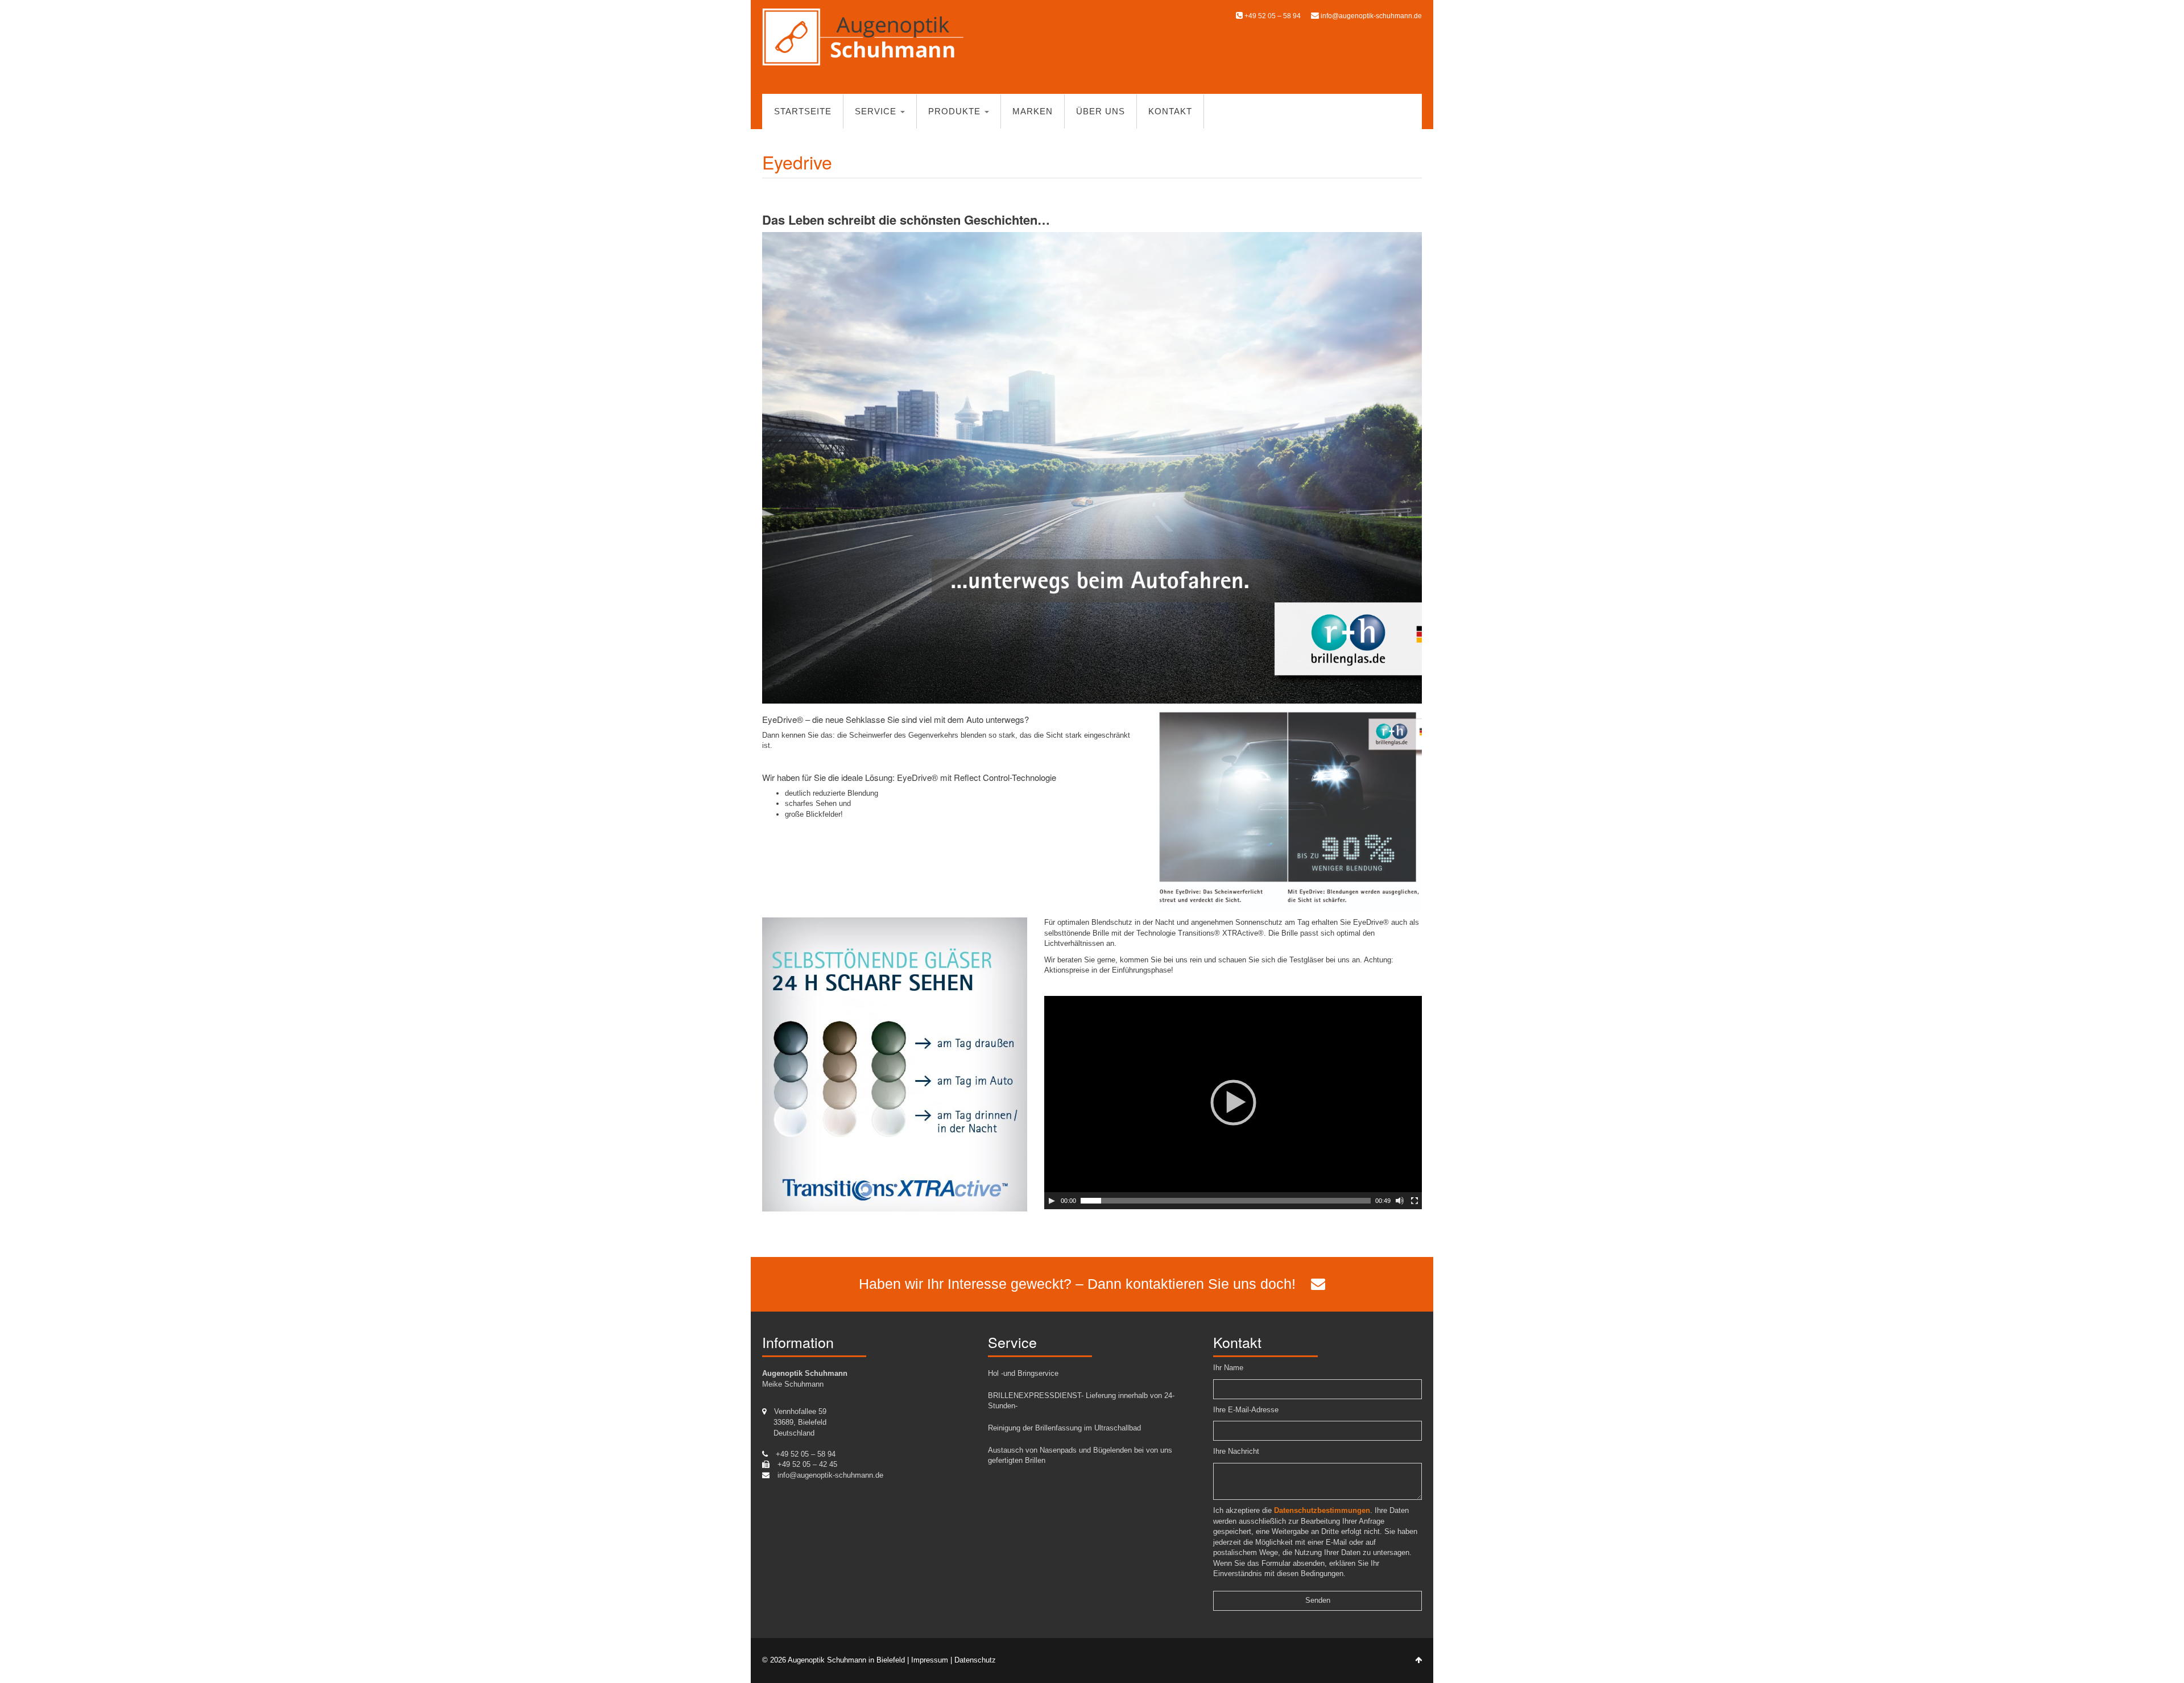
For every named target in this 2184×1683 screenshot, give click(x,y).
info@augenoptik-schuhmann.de (1371, 16)
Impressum (930, 1660)
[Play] (1052, 1201)
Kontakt (1170, 111)
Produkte (956, 111)
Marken (1033, 111)
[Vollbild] (1414, 1201)
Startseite (803, 111)
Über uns (1101, 111)
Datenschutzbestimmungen (1322, 1510)
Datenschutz (975, 1660)
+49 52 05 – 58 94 (1272, 16)
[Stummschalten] (1400, 1201)
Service (877, 111)
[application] (1233, 1103)
